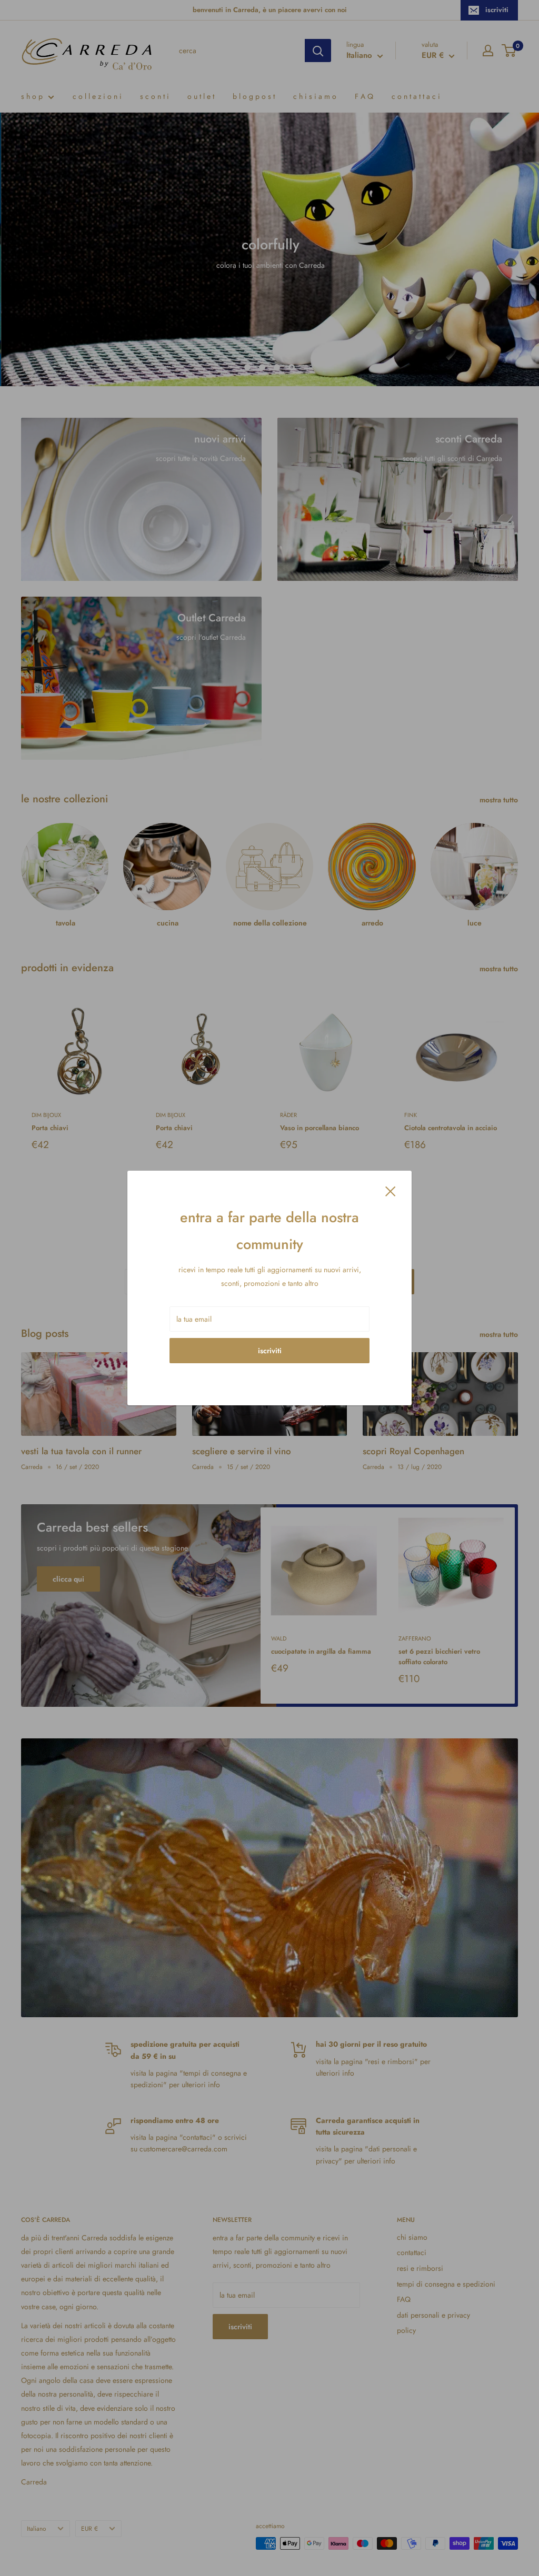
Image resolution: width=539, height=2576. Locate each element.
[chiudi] (391, 1190)
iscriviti (270, 1351)
